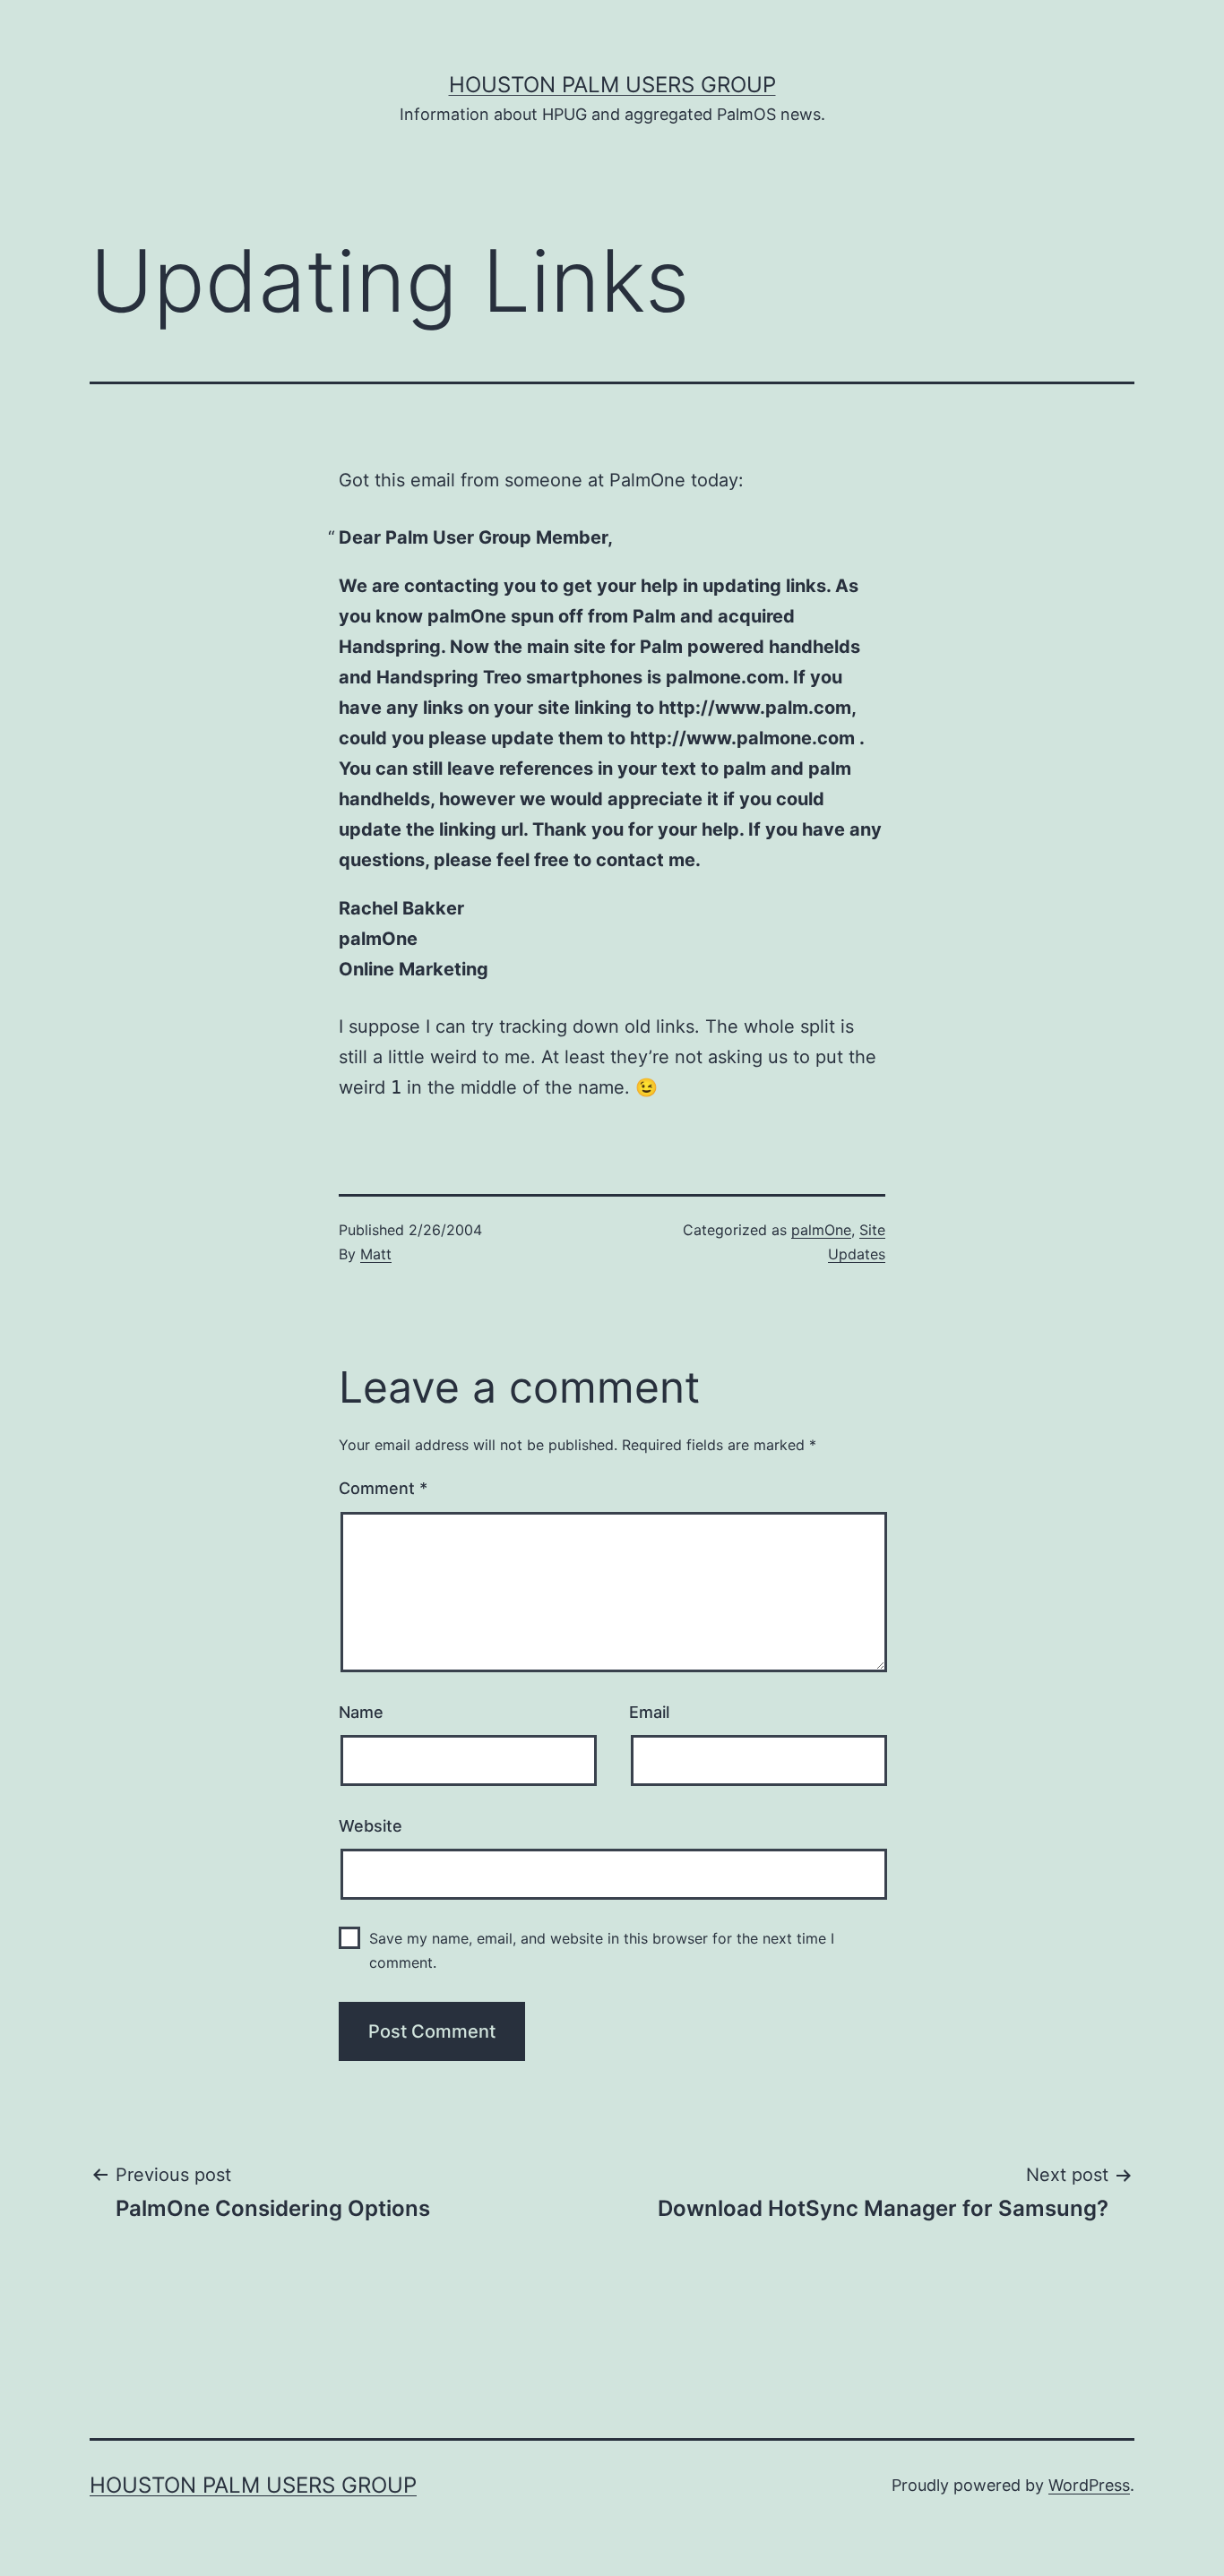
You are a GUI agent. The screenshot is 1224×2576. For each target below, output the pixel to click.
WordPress (1089, 2485)
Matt (376, 1254)
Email (649, 1712)
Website (371, 1826)
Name (361, 1712)
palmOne (821, 1230)
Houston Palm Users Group (612, 85)
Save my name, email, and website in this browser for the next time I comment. (602, 1950)
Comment (383, 1488)
